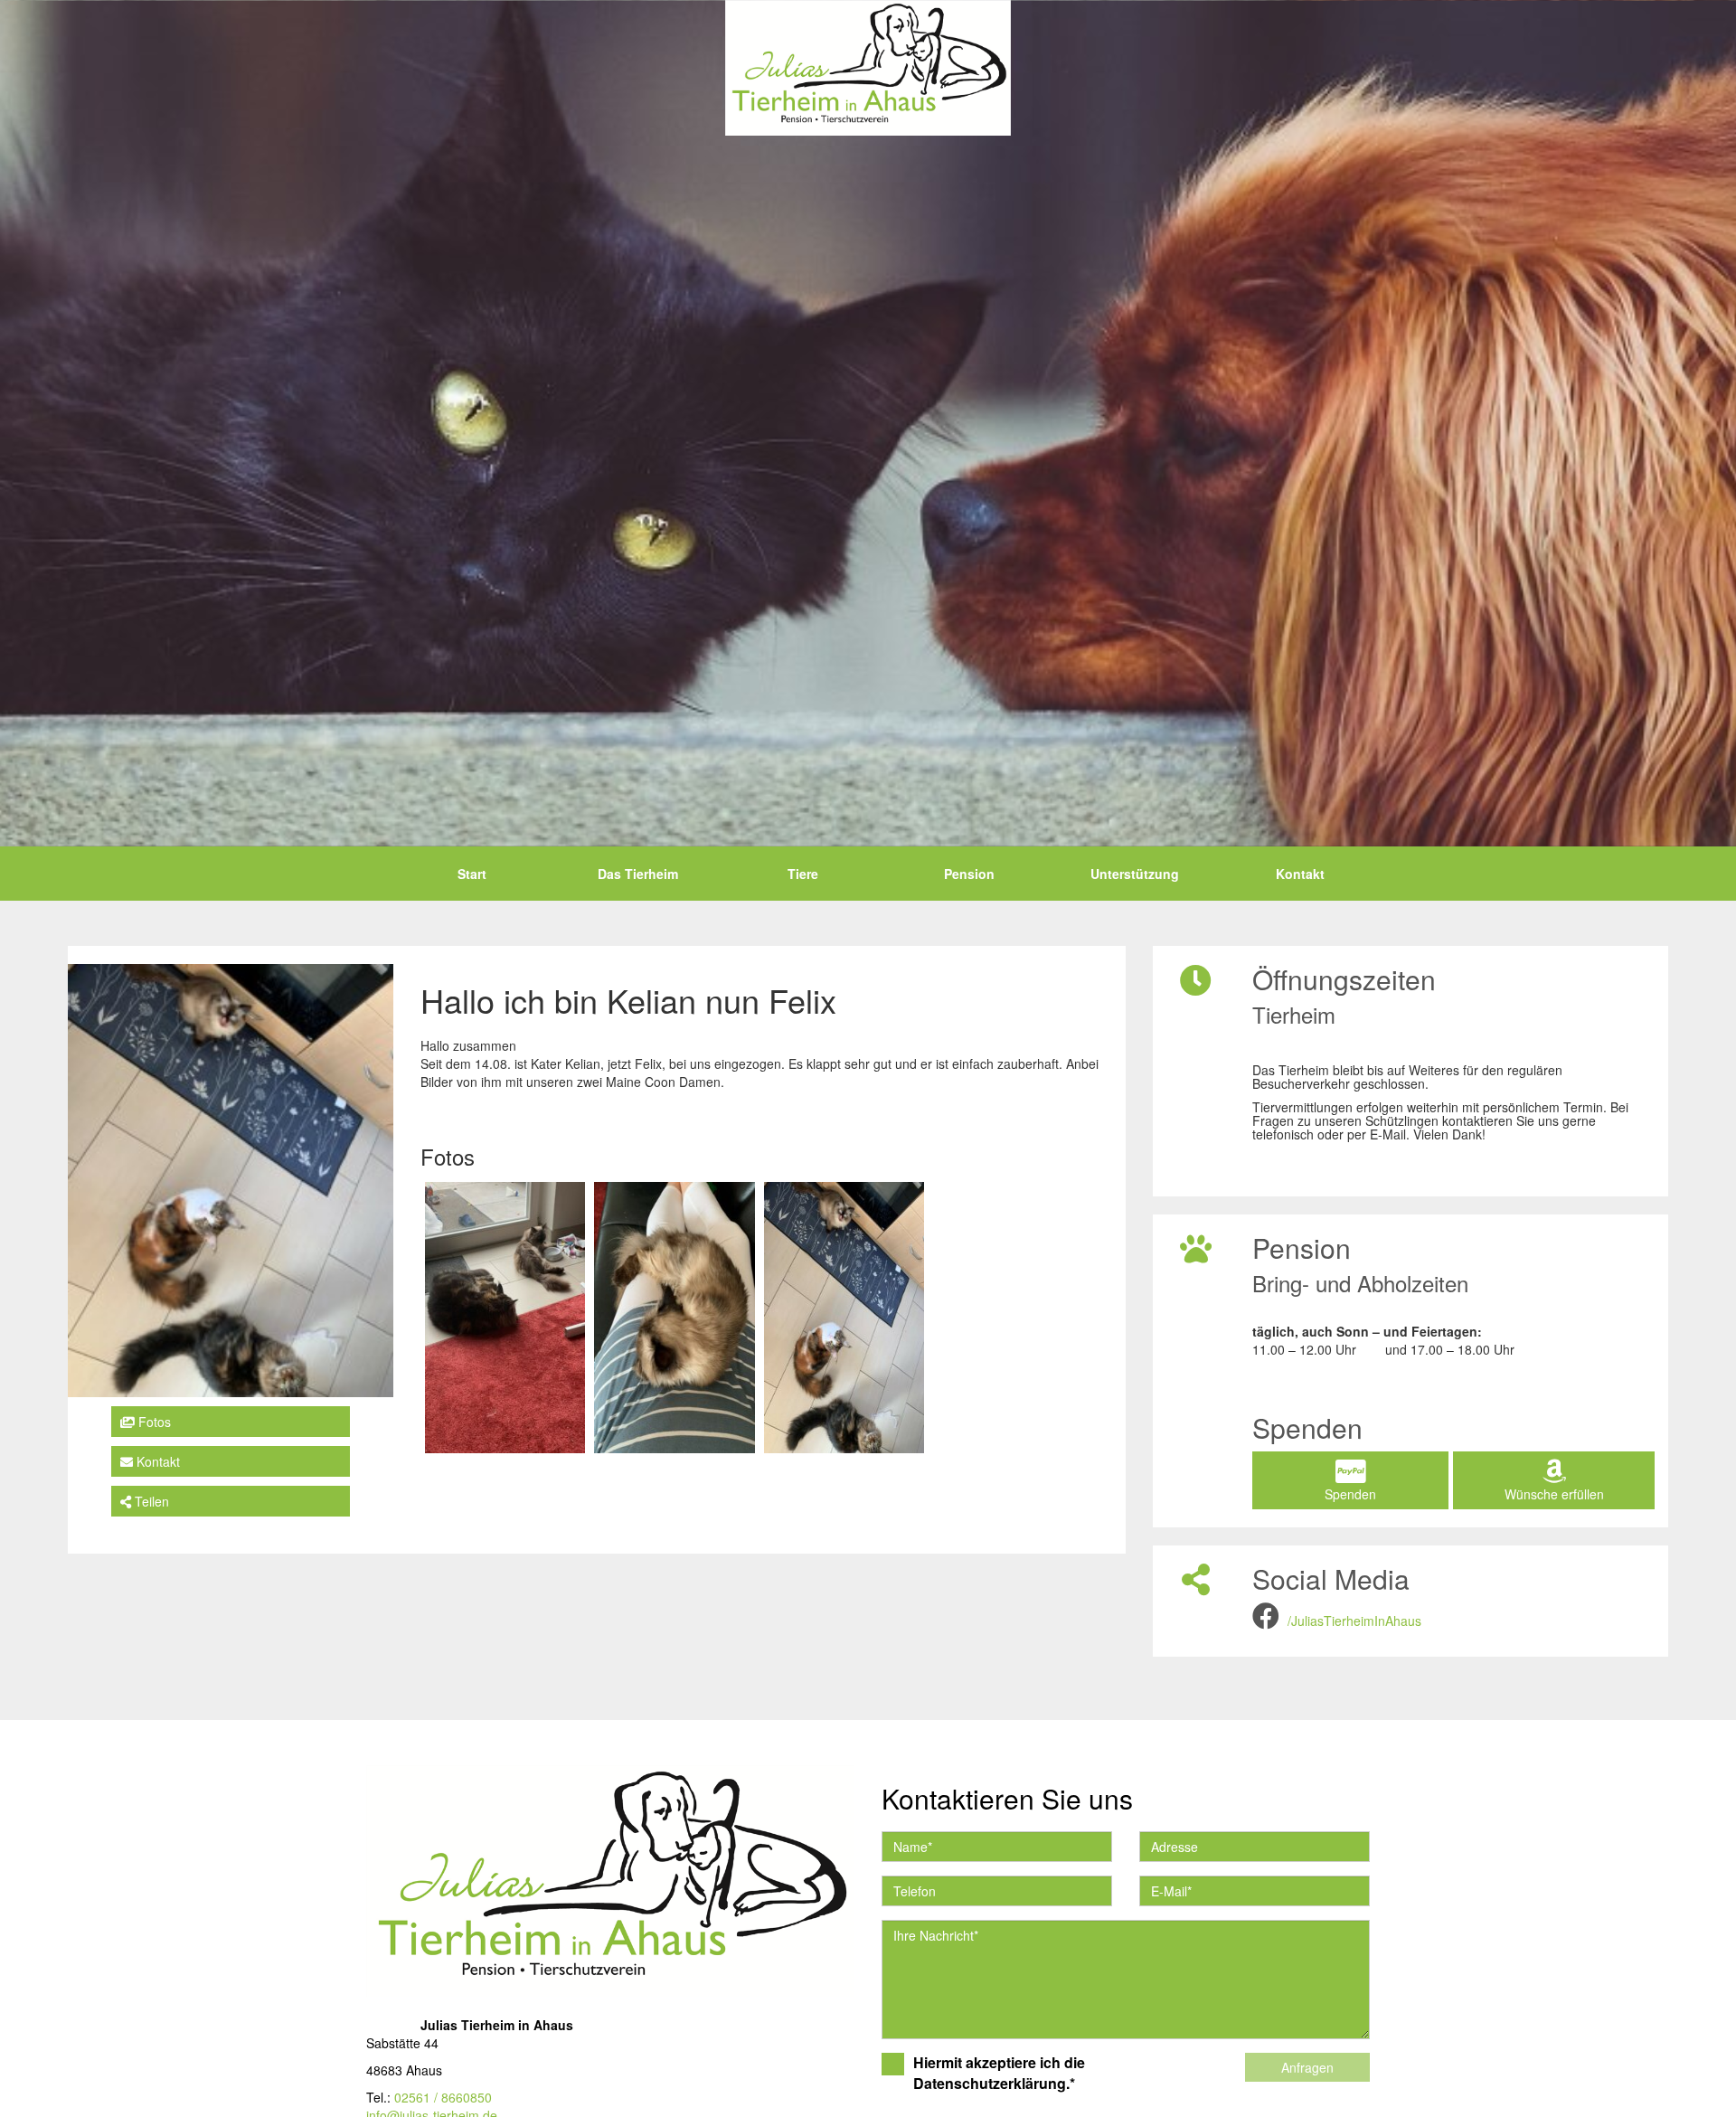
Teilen (150, 1502)
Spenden (1350, 1494)
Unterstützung (1135, 874)
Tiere (803, 874)
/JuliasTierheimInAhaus (1354, 1621)
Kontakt (1300, 874)
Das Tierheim (638, 874)
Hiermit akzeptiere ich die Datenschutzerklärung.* (999, 2073)
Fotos (153, 1422)
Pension (969, 874)
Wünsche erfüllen (1554, 1494)
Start (472, 874)
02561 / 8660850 (443, 2097)
